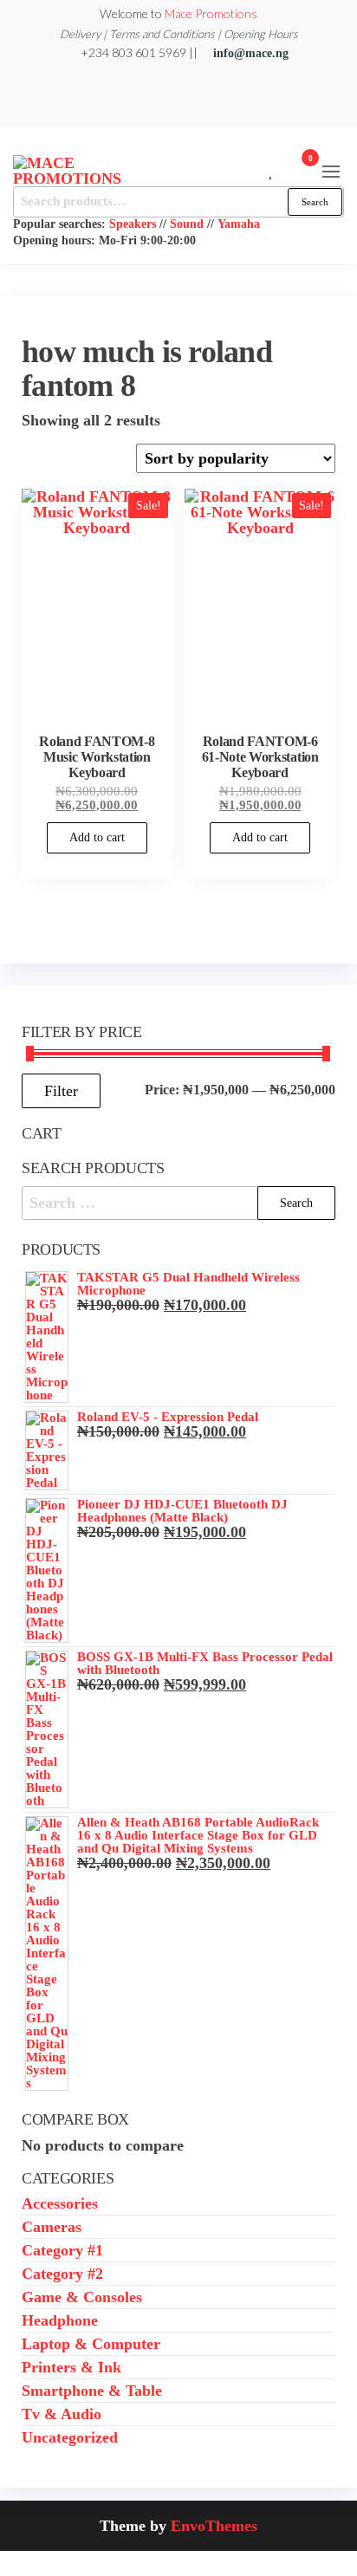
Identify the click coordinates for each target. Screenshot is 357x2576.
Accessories (60, 2203)
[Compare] (259, 169)
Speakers (133, 224)
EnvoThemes (214, 2526)
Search (315, 202)
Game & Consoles (82, 2297)
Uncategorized (70, 2437)
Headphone (60, 2320)
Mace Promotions (211, 13)
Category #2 (62, 2274)
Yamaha (239, 224)
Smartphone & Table (92, 2391)
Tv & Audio (62, 2414)
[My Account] (285, 169)
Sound (187, 224)
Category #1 (62, 2250)
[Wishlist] (272, 169)
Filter (61, 1091)
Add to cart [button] (97, 837)
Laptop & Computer (91, 2344)
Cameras (52, 2227)
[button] (331, 172)
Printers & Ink (71, 2367)
